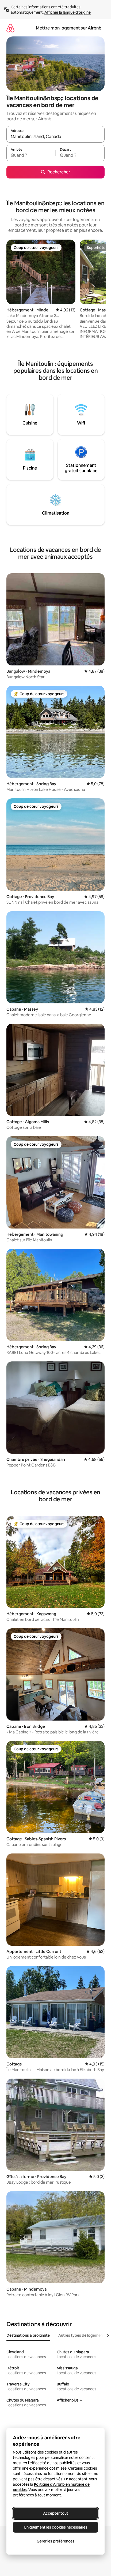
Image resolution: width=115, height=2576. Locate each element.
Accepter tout (56, 2513)
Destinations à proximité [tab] (28, 2335)
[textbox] (31, 155)
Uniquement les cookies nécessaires (55, 2527)
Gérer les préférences (55, 2541)
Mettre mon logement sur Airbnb (69, 28)
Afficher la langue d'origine (68, 12)
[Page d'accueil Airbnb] (10, 28)
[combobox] (55, 137)
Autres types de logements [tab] (82, 2335)
